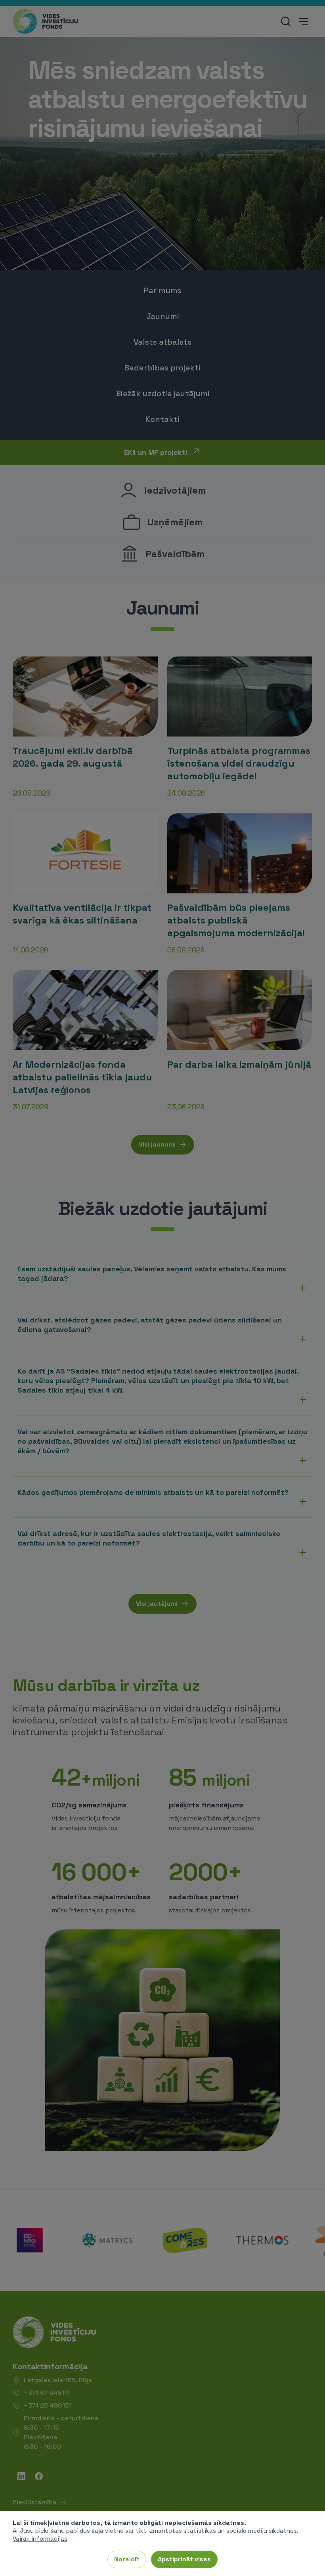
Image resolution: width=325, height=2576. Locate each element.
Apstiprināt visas (184, 2559)
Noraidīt (127, 2559)
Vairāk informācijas (40, 2539)
